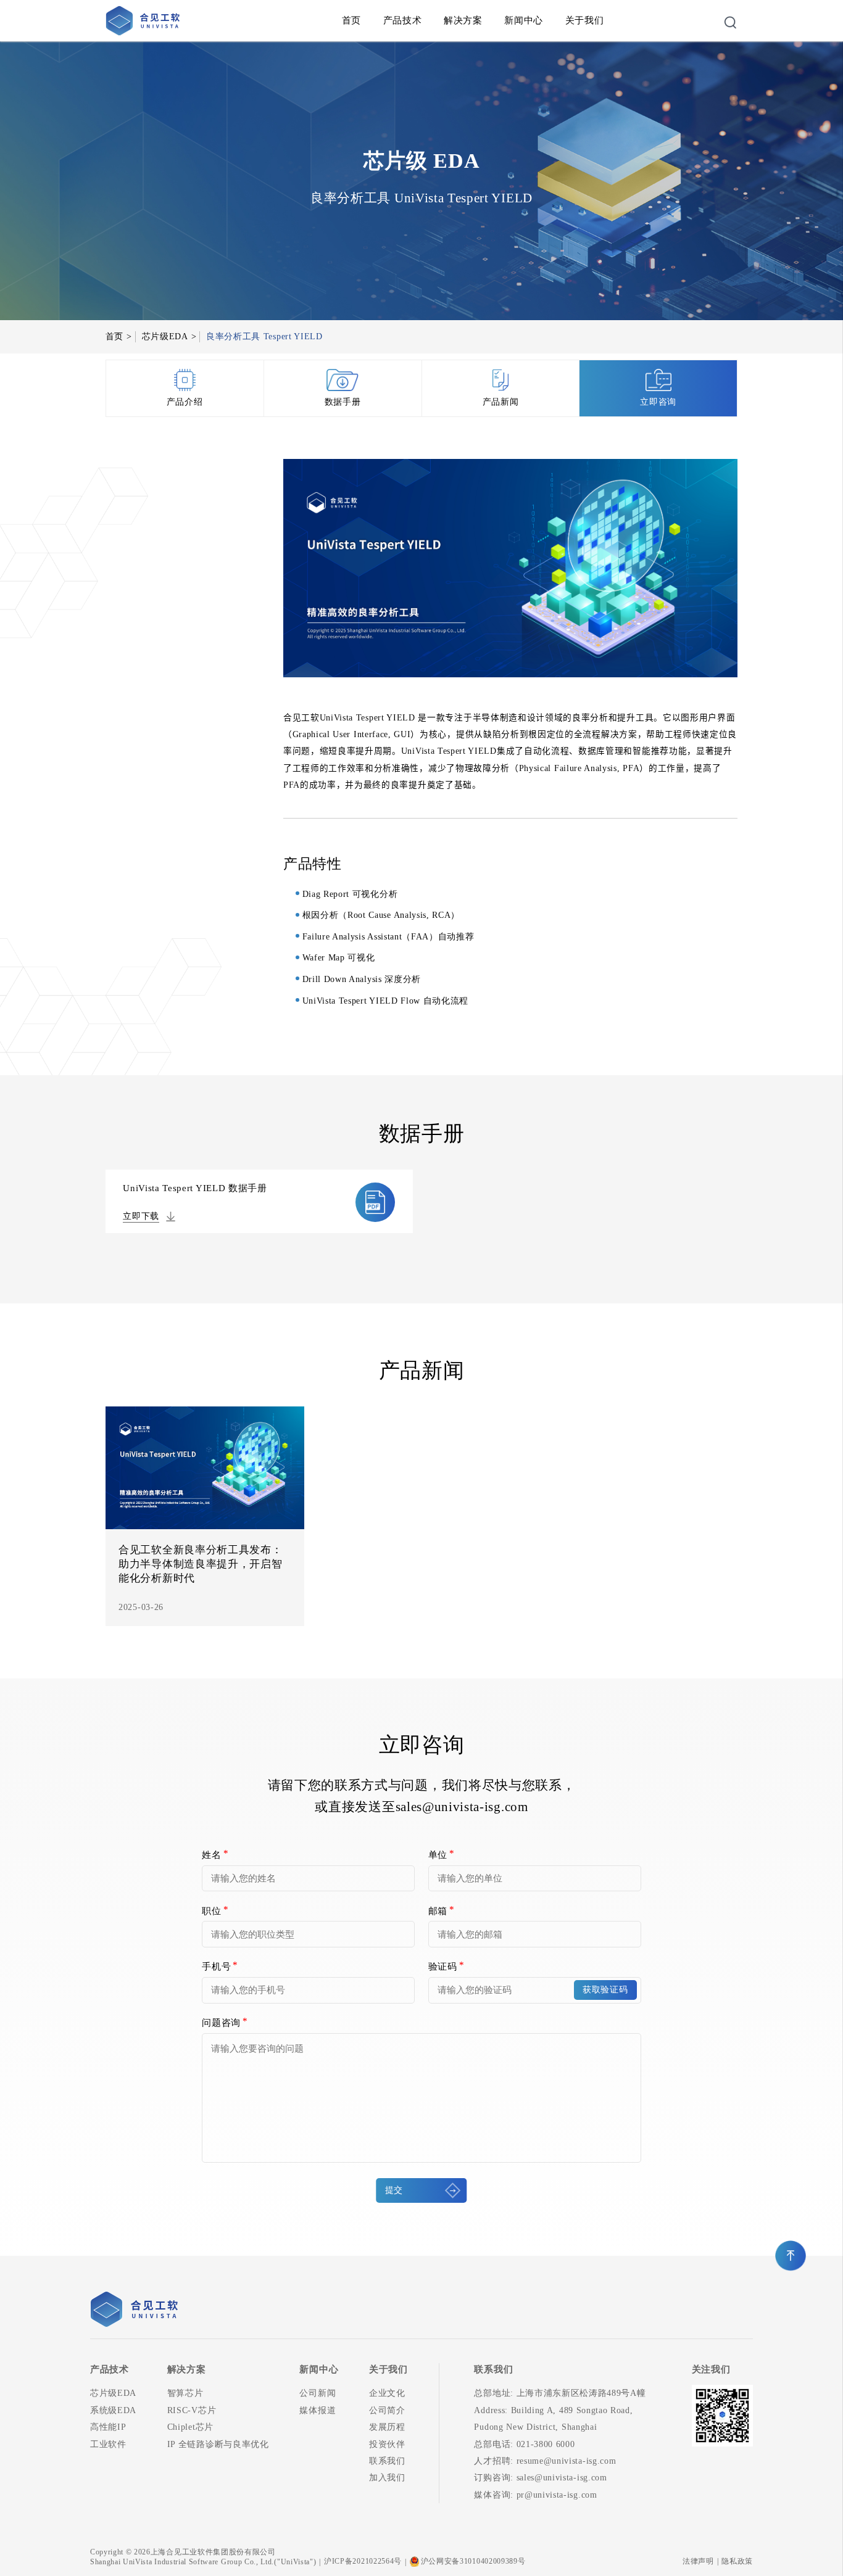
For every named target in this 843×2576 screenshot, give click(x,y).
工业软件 (108, 2444)
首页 (351, 20)
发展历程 (387, 2427)
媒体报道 (318, 2410)
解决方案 (463, 20)
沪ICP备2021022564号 (363, 2561)
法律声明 (698, 2561)
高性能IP (108, 2427)
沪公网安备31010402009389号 (473, 2561)
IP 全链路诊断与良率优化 (218, 2444)
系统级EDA (113, 2410)
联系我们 (387, 2461)
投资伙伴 (387, 2444)
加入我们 (387, 2478)
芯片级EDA (165, 336)
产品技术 (403, 20)
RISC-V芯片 (192, 2410)
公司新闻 (318, 2393)
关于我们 (585, 20)
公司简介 (387, 2410)
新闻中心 (524, 20)
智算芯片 (185, 2393)
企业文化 (387, 2393)
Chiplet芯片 (190, 2427)
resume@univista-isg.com (567, 2461)
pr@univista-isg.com (557, 2495)
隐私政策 (737, 2561)
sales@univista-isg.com (462, 1807)
